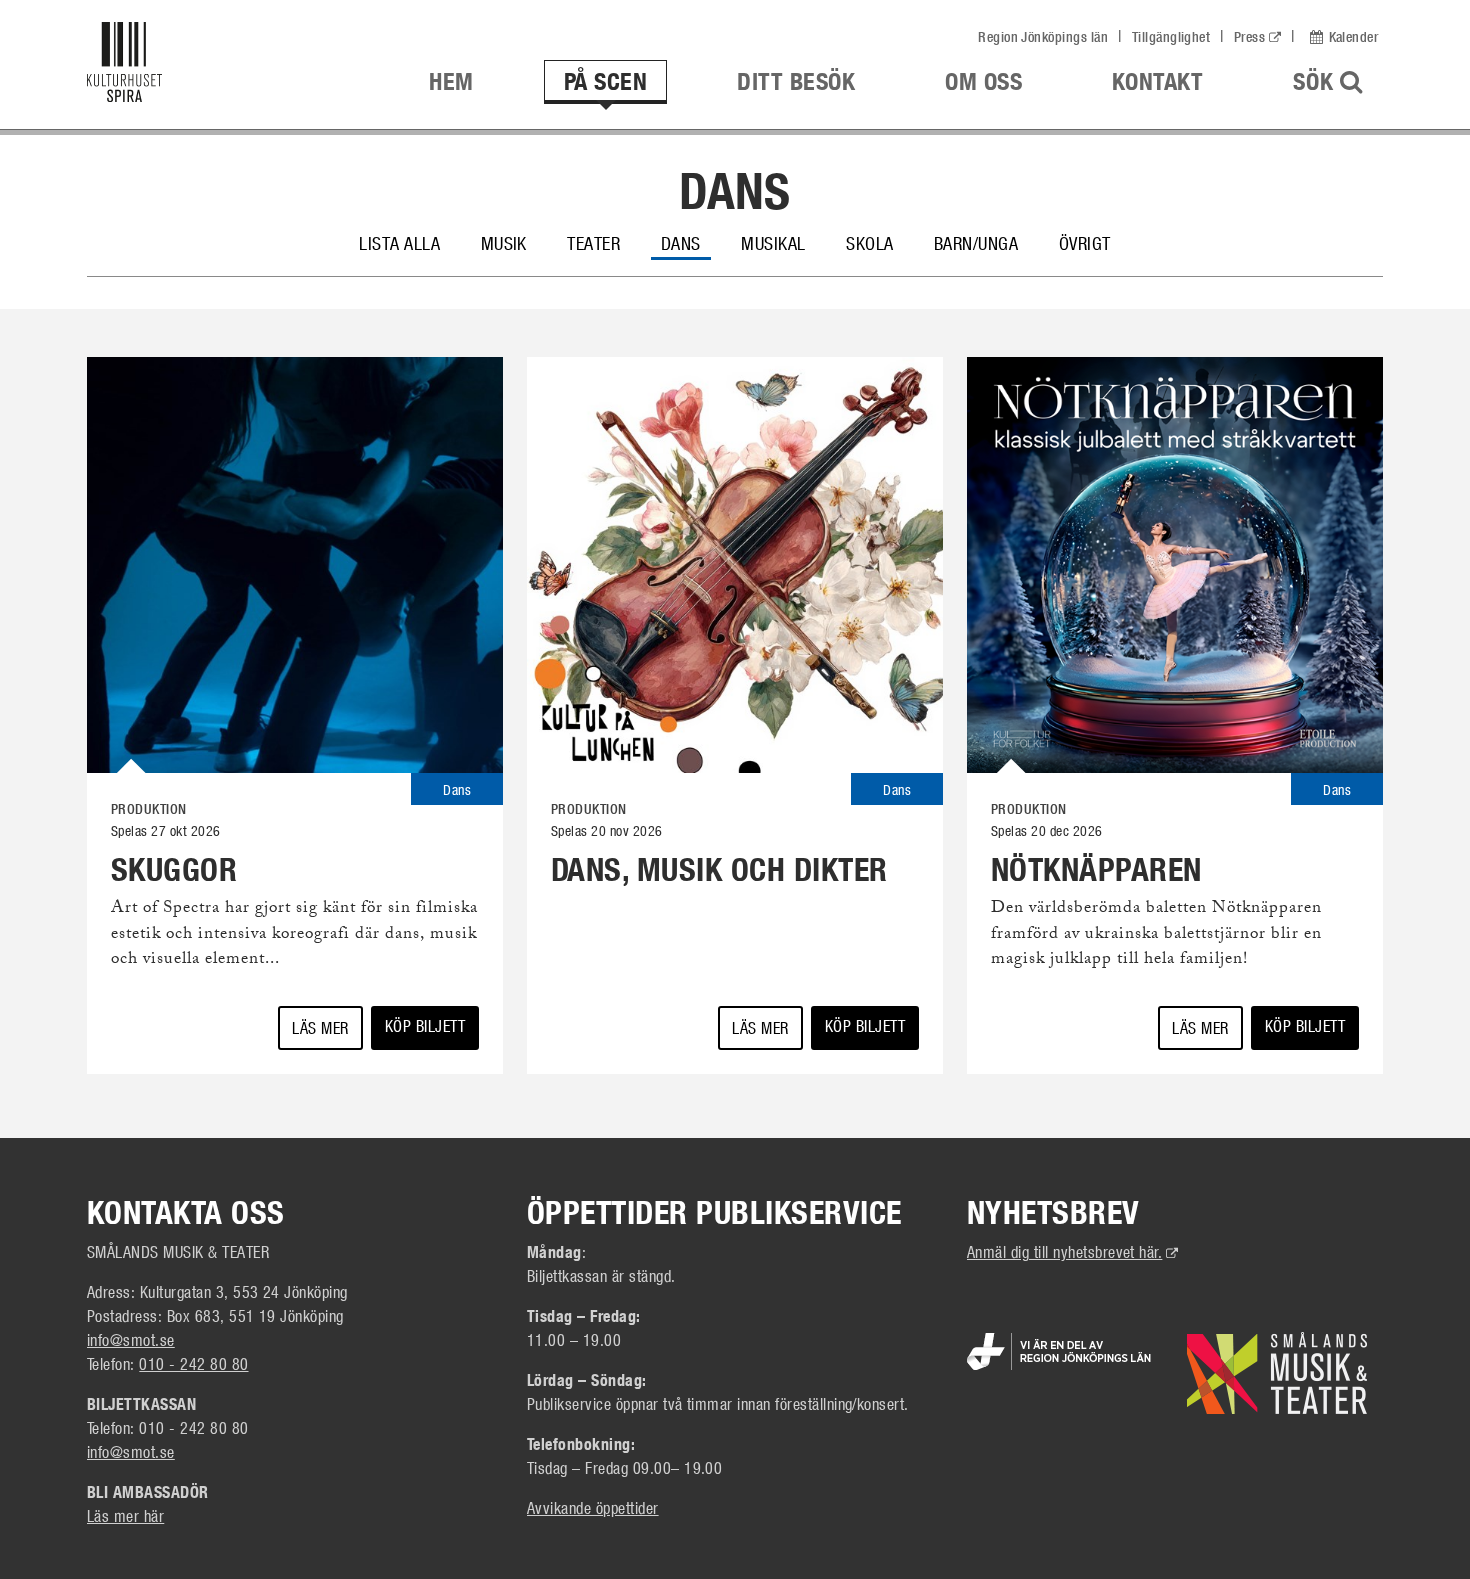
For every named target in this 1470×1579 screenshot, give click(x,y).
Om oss (983, 81)
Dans (681, 243)
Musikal (773, 243)
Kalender (1353, 37)
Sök (1338, 81)
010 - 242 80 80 (193, 1363)
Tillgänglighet (1171, 37)
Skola (869, 243)
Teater (593, 243)
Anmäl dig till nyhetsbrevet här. (1073, 1251)
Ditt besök (796, 81)
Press (1249, 37)
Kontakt (1157, 81)
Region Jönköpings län (1043, 37)
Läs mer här (125, 1515)
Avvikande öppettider (593, 1507)
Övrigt (1085, 243)
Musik (504, 243)
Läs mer (320, 1027)
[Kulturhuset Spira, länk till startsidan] (223, 67)
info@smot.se (131, 1339)
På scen (605, 81)
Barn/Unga (976, 243)
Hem (451, 81)
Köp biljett (425, 1025)
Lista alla (399, 243)
